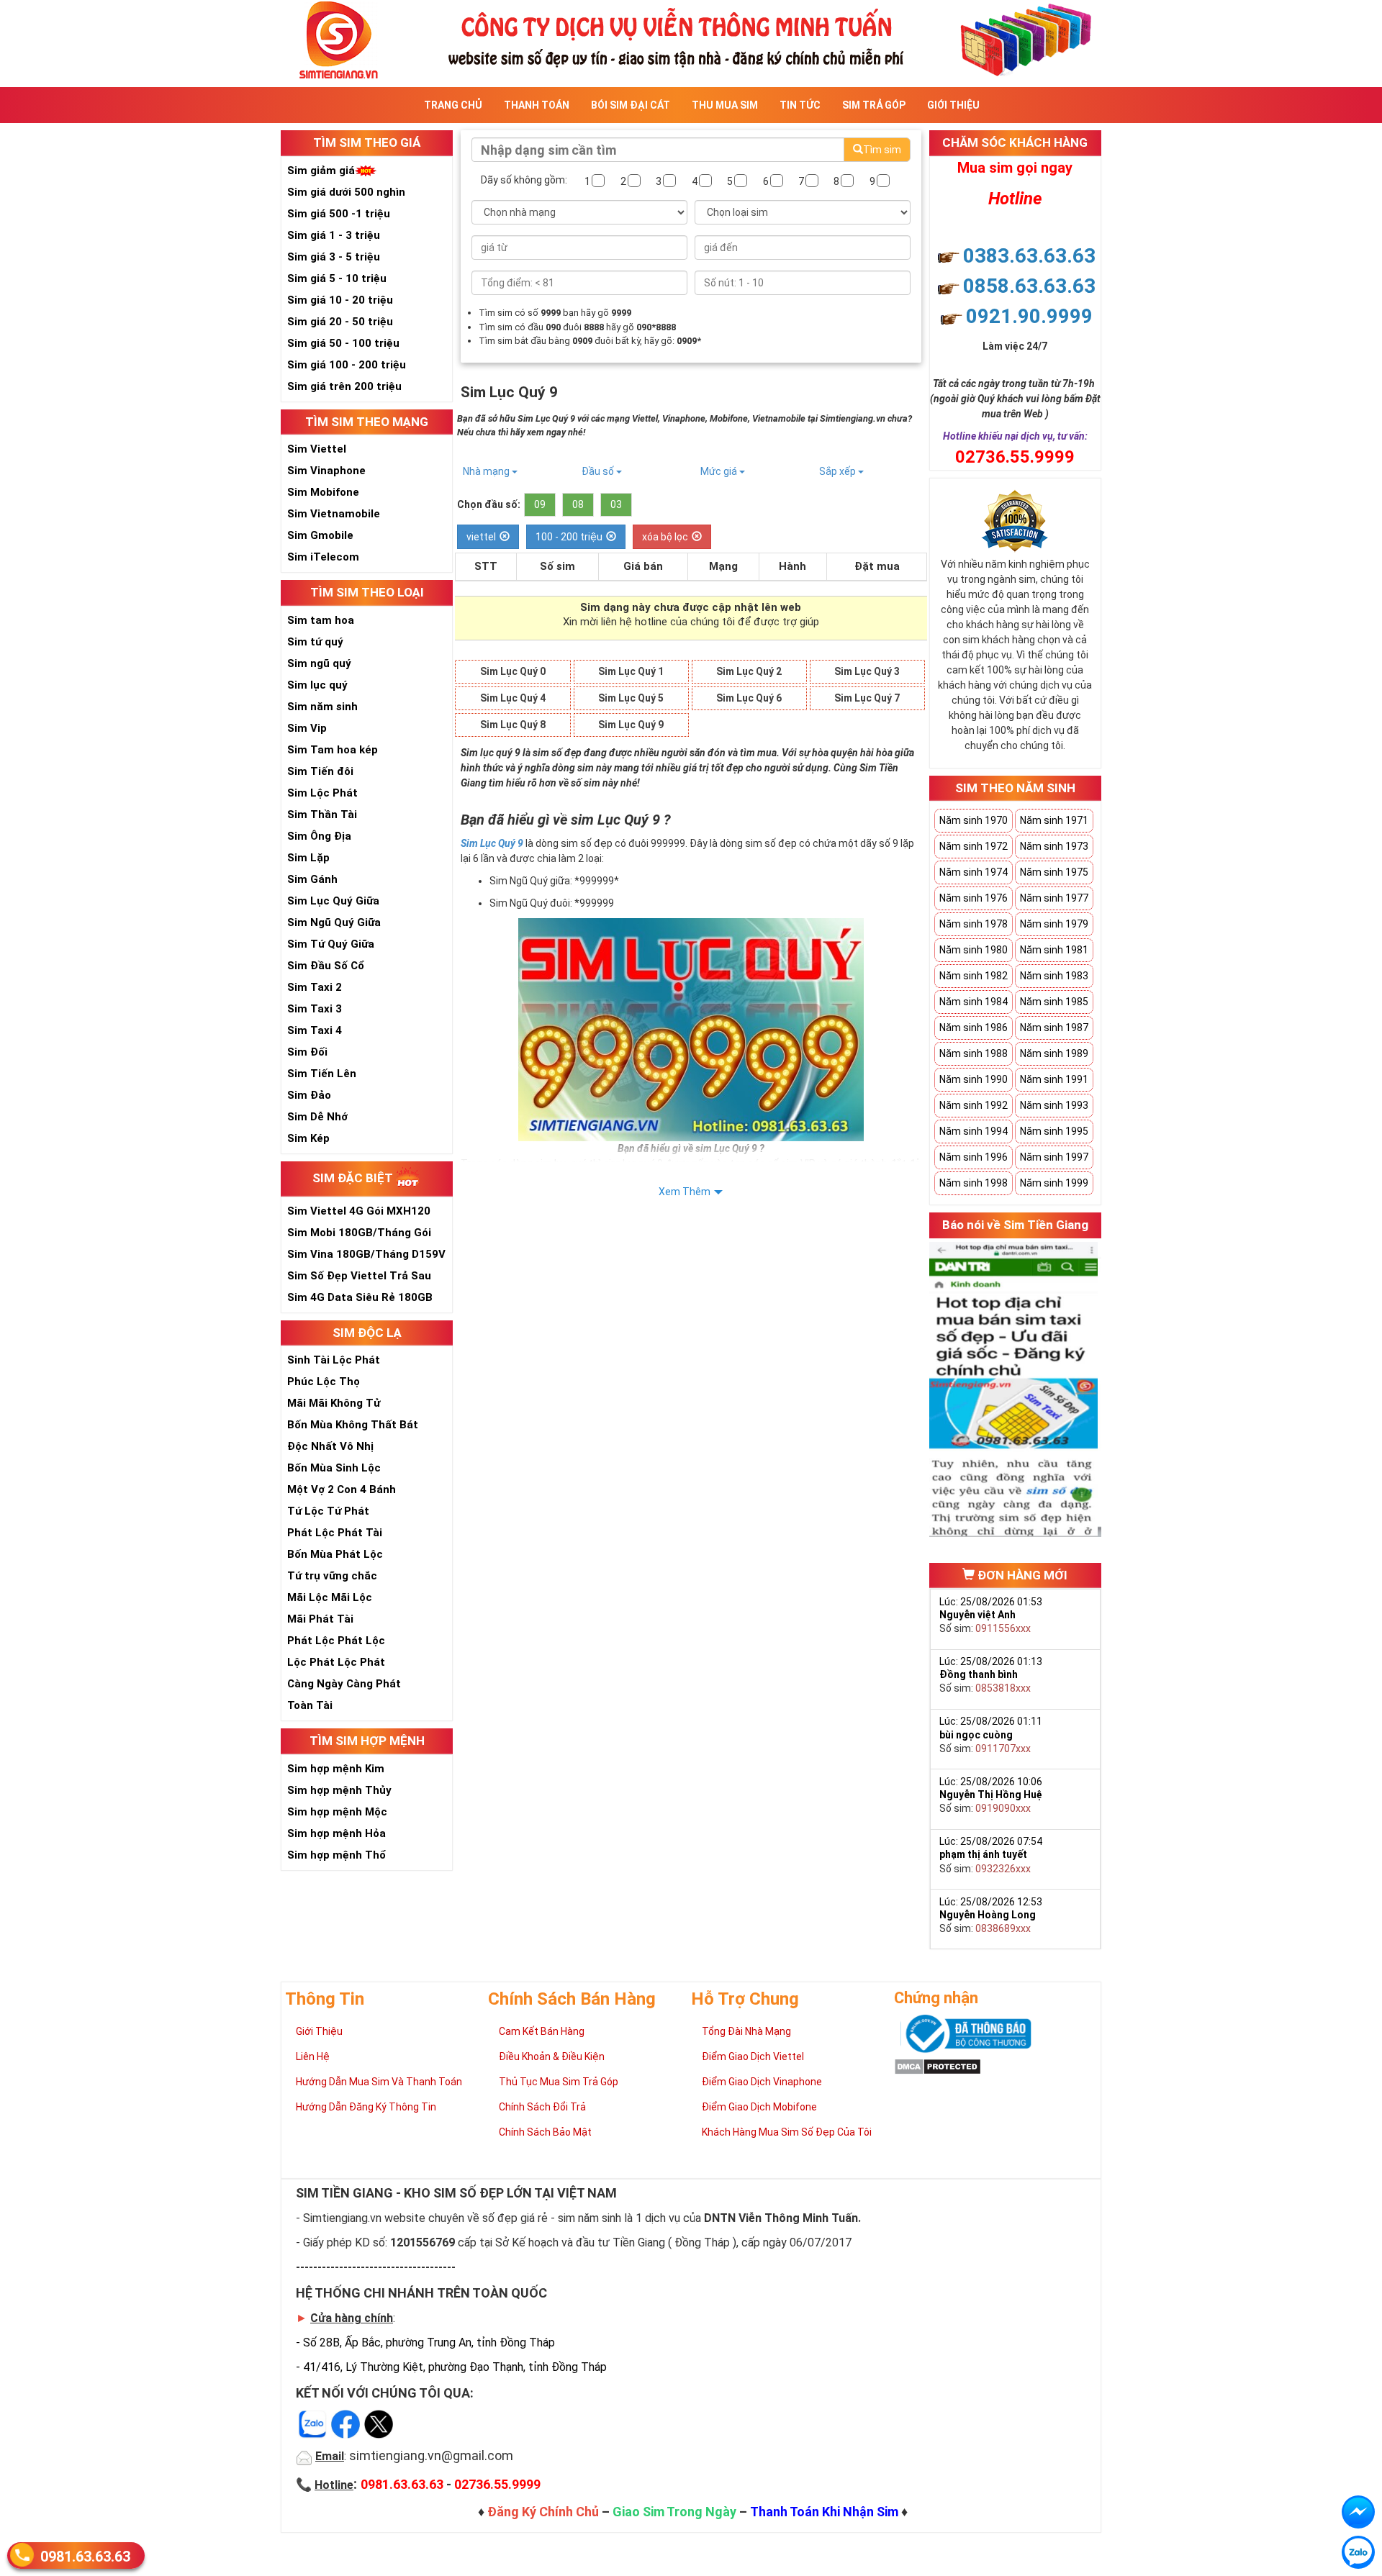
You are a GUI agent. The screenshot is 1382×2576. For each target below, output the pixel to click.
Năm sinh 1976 (974, 898)
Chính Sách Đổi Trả (542, 2107)
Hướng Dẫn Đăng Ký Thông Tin (366, 2107)
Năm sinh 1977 (1054, 898)
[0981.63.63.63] (1358, 2552)
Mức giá (720, 471)
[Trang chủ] (691, 38)
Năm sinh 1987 (1054, 1028)
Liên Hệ (313, 2056)
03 (616, 504)
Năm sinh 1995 (1054, 1131)
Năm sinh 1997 (1054, 1157)
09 (540, 504)
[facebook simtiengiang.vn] (1358, 2512)
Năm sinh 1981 (1054, 950)
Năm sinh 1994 (974, 1131)
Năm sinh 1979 (1054, 924)
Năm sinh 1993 (1054, 1105)
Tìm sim (882, 150)
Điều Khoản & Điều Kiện (552, 2056)
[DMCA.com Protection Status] (938, 2066)
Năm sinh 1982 (974, 976)
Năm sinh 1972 (974, 846)
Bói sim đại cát (631, 105)
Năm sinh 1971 (1054, 820)
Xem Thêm (685, 1192)
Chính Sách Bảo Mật (545, 2132)
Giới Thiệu (953, 105)
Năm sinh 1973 (1054, 846)
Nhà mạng (487, 471)
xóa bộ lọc (665, 537)
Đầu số (599, 471)
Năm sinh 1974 (974, 872)
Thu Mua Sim (725, 105)
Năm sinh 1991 (1054, 1079)
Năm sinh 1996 (974, 1157)
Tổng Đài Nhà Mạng (746, 2031)
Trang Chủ (453, 105)
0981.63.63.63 (85, 2557)
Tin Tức (800, 105)
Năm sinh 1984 (974, 1002)
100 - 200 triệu (569, 537)
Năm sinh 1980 (974, 950)
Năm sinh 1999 (1054, 1183)
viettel (481, 537)
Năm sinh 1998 (974, 1183)
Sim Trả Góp (874, 105)
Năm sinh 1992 (974, 1105)
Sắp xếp (839, 471)
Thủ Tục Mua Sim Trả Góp (559, 2082)
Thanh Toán (537, 105)
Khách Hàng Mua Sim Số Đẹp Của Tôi (787, 2132)
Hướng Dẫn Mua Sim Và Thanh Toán (379, 2082)
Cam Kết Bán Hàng (542, 2031)
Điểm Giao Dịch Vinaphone (762, 2082)
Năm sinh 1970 (974, 820)
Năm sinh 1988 (974, 1053)
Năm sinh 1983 (1054, 976)
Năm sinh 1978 (974, 924)
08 (578, 504)
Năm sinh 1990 (974, 1079)
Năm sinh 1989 (1054, 1053)
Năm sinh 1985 (1054, 1002)
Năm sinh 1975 (1054, 872)
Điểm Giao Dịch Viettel (753, 2056)
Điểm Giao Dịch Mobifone (759, 2107)
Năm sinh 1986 (974, 1028)
